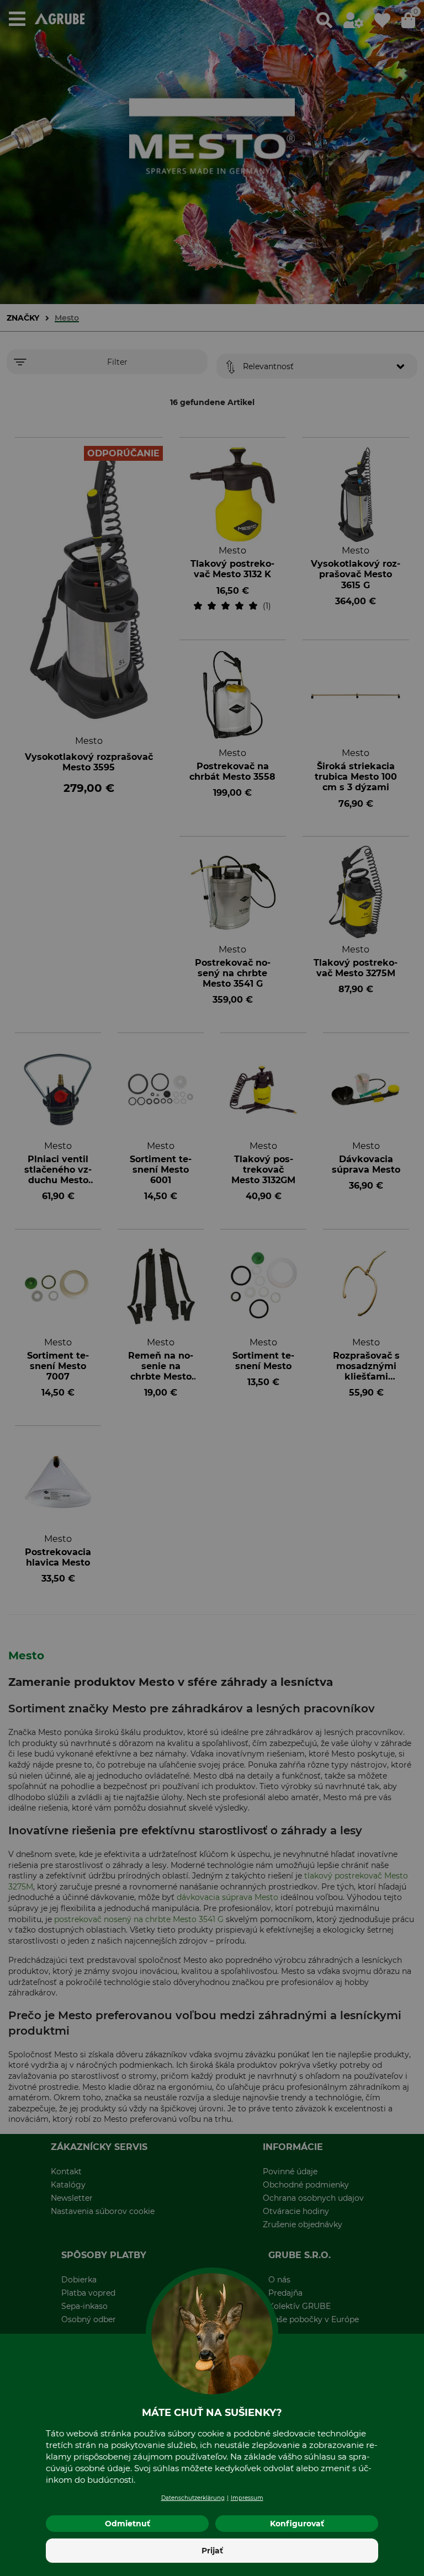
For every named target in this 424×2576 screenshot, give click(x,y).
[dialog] (212, 1288)
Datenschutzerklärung (193, 2498)
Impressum (247, 2498)
